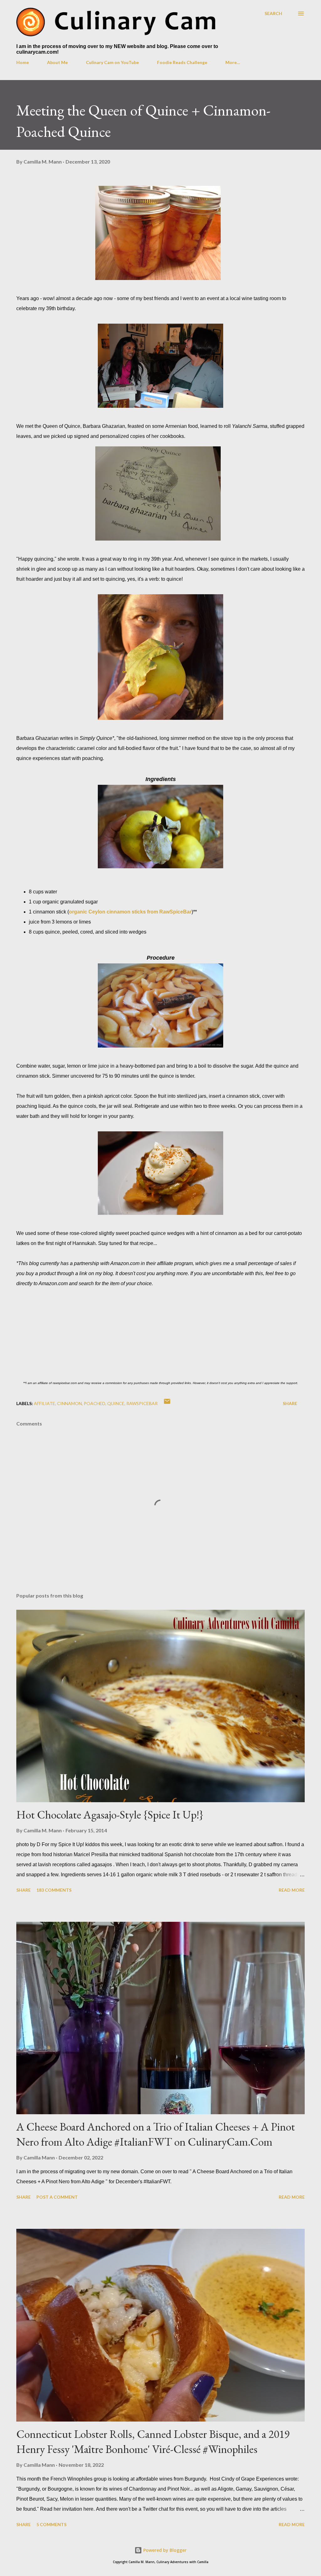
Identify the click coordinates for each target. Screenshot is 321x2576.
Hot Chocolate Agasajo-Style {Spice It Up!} (110, 1815)
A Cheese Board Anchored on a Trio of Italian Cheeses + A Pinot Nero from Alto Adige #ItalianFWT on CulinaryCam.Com (156, 2134)
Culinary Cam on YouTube (112, 62)
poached (95, 1403)
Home (23, 62)
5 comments (51, 2524)
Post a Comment (57, 2197)
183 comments (54, 1890)
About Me (57, 62)
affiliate (45, 1403)
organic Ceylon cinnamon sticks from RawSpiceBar (130, 912)
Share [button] (290, 1403)
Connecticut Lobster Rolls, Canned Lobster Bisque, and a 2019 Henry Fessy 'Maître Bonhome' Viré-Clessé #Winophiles (153, 2441)
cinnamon (69, 1403)
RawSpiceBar (142, 1403)
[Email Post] (167, 1403)
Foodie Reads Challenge (182, 62)
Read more (292, 1890)
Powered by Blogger (164, 2550)
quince (116, 1403)
